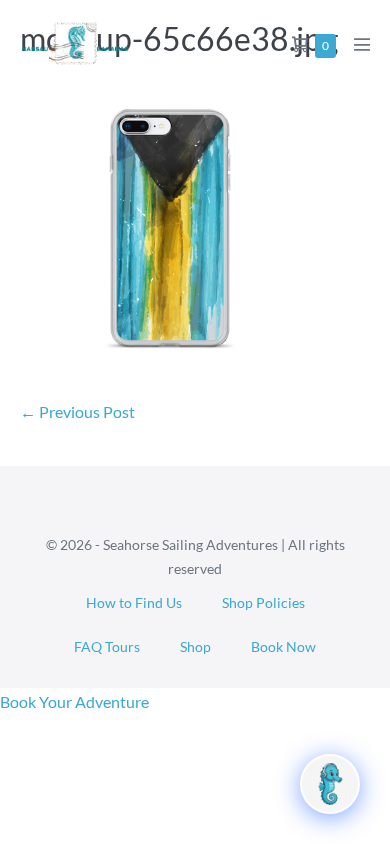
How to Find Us (134, 602)
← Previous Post (77, 411)
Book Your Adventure (74, 701)
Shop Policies (263, 602)
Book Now (283, 646)
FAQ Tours (107, 646)
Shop (195, 646)
